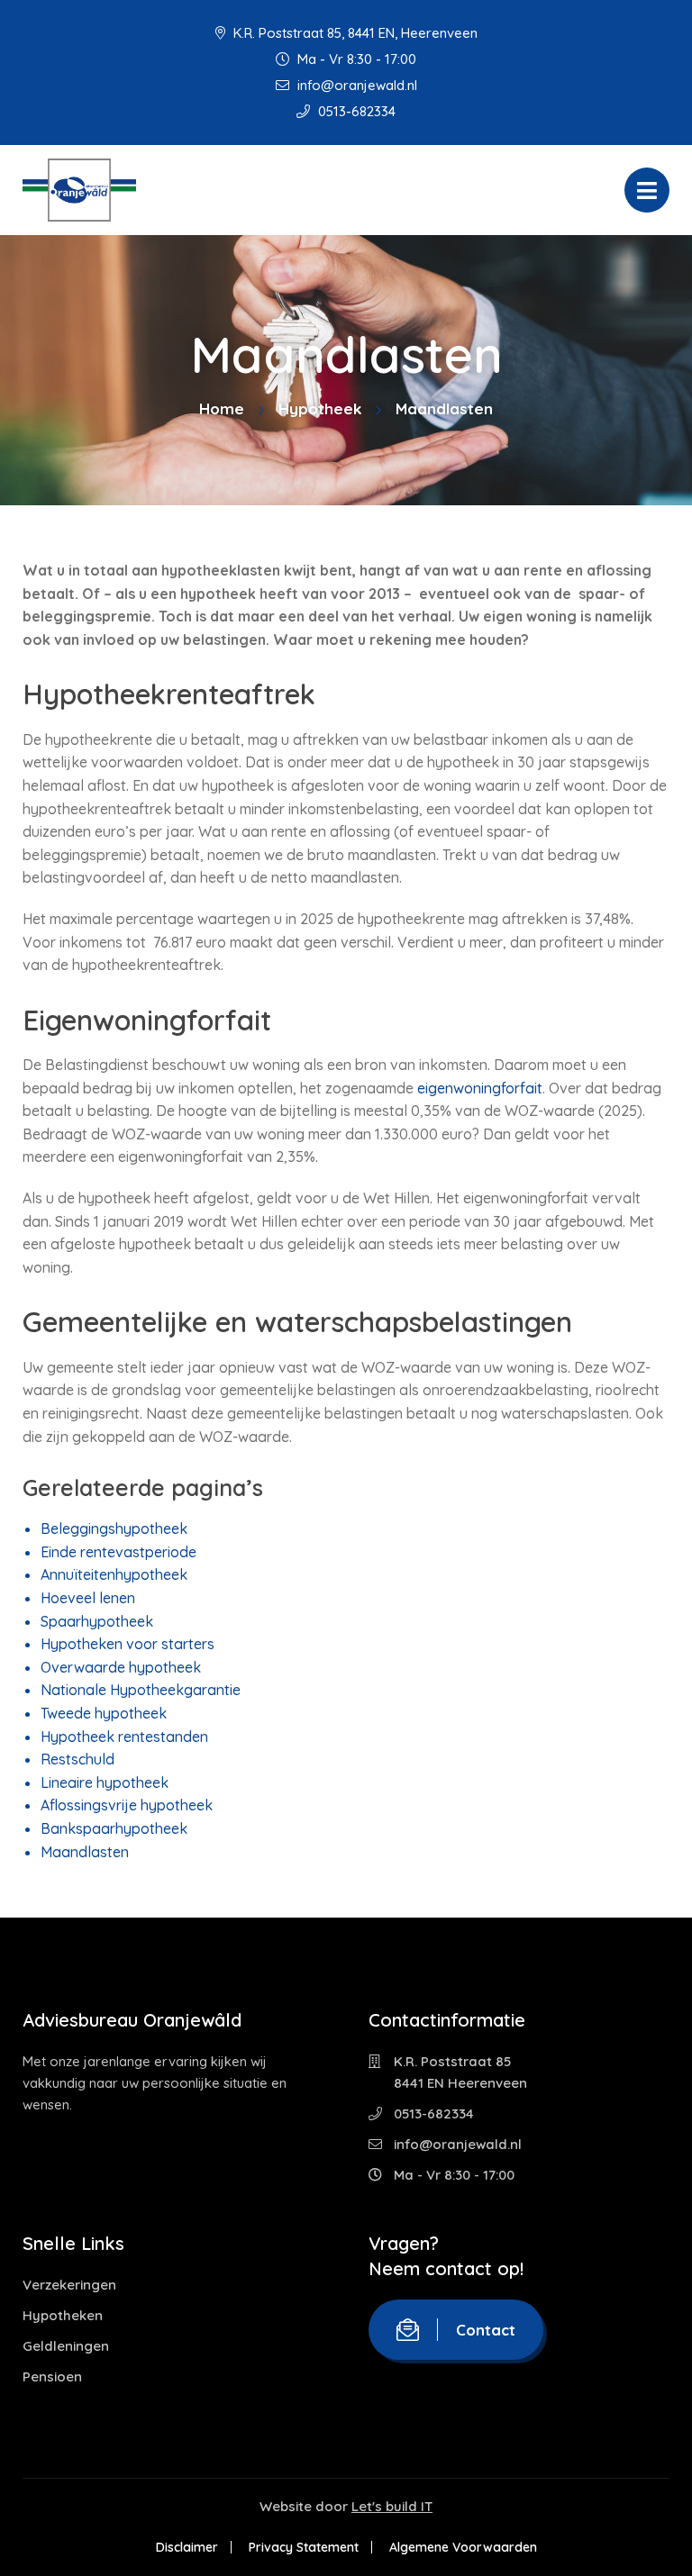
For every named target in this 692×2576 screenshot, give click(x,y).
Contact (486, 2330)
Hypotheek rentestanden (124, 1737)
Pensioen (52, 2376)
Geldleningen (66, 2346)
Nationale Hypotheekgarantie (141, 1690)
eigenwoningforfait (480, 1088)
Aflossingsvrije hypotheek (127, 1805)
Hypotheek (320, 408)
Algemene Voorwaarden (463, 2547)
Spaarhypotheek (97, 1621)
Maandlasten (85, 1852)
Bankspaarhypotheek (114, 1828)
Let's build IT (392, 2506)
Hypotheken (63, 2315)
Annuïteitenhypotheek (114, 1574)
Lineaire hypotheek (105, 1782)
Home (222, 408)
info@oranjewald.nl (355, 85)
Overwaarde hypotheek (121, 1667)
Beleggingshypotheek (114, 1528)
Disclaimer (187, 2547)
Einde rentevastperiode (118, 1552)
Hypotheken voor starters (127, 1644)
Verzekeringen (69, 2285)
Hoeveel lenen (88, 1598)
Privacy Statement (304, 2547)
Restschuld (77, 1759)
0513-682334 (355, 111)
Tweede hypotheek (104, 1713)
